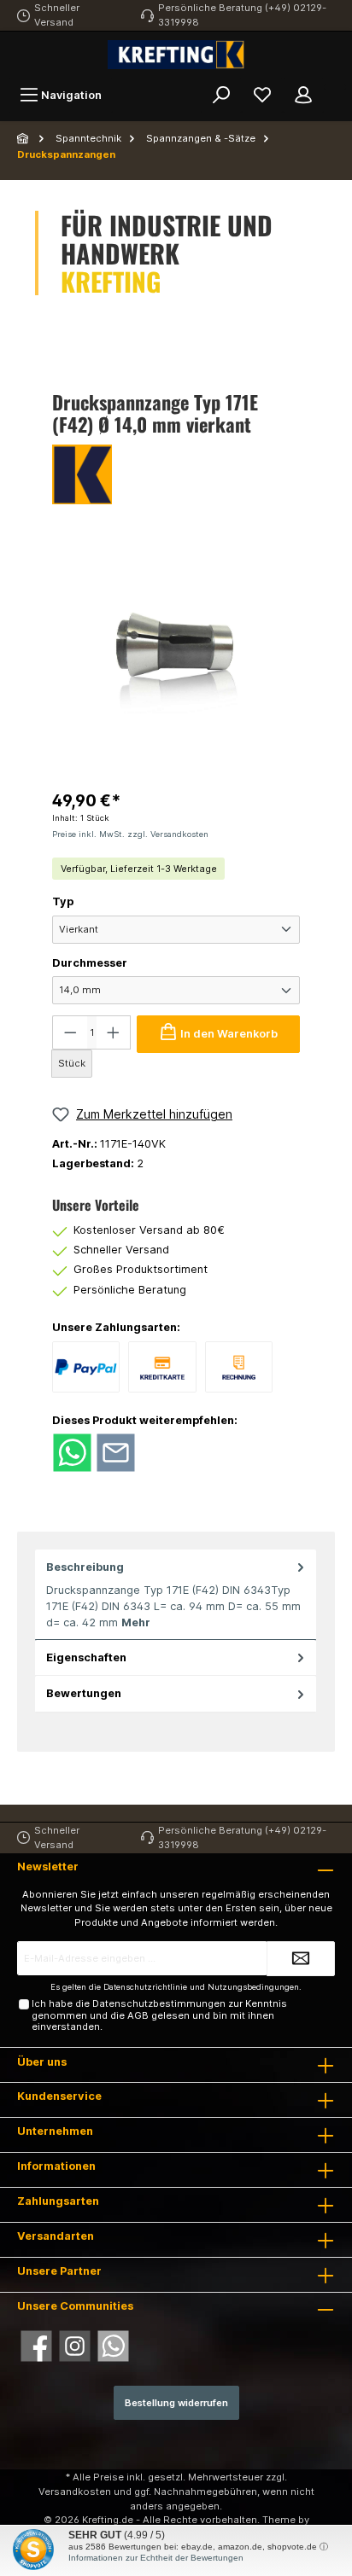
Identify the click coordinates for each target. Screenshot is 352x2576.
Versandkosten (75, 2492)
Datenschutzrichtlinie (145, 1987)
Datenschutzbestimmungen (159, 2003)
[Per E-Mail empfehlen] (116, 1452)
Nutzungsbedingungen (253, 1987)
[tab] (176, 1595)
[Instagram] (75, 2346)
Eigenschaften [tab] (86, 1657)
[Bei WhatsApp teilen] (72, 1452)
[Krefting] (176, 474)
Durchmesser (90, 963)
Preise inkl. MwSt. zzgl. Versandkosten (130, 834)
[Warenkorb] (335, 87)
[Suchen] (221, 95)
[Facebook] (36, 2346)
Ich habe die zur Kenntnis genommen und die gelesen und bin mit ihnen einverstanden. (159, 2015)
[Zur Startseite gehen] (176, 55)
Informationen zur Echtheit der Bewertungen (156, 2558)
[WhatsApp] (113, 2346)
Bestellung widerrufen (176, 2403)
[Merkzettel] (262, 95)
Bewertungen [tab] (84, 1693)
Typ (63, 901)
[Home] (24, 138)
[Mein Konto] (303, 95)
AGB (138, 2015)
